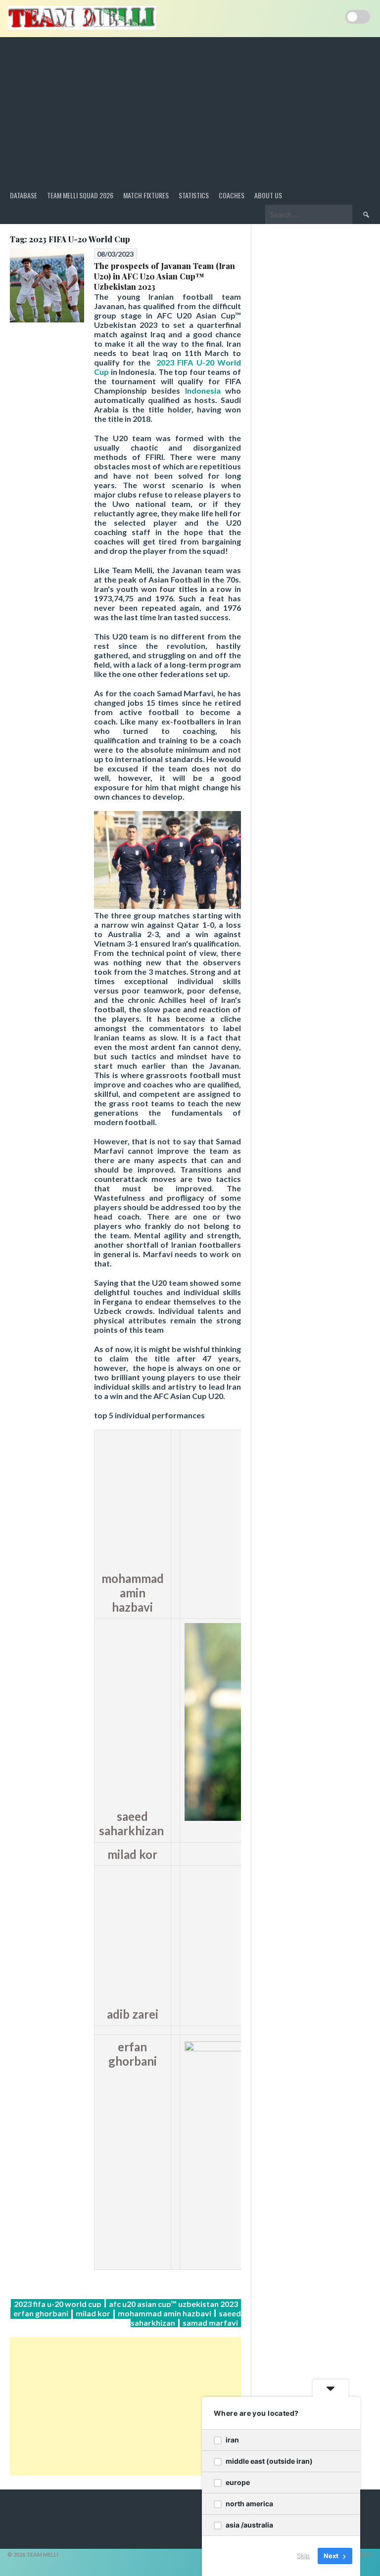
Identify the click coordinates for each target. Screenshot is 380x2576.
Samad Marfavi (210, 2323)
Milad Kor (93, 2313)
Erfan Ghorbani (41, 2313)
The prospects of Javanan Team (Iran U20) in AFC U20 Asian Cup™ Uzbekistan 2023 (165, 276)
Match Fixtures (146, 195)
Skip (303, 2556)
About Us (268, 195)
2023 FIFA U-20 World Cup (58, 2304)
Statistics (194, 195)
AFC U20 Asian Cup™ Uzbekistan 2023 (173, 2304)
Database (24, 195)
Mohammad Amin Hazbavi (165, 2313)
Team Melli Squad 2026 (80, 195)
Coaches (232, 195)
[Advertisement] (190, 111)
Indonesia (203, 390)
